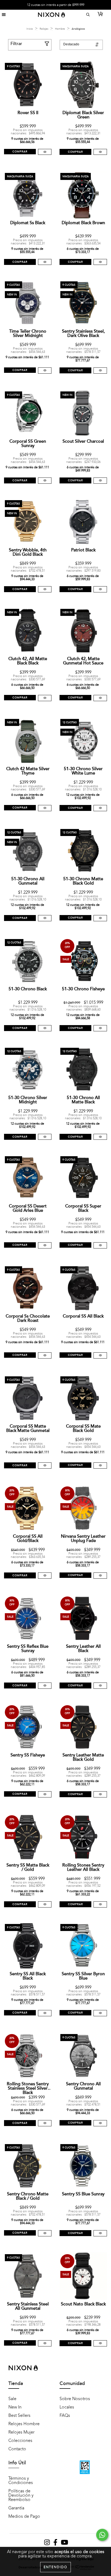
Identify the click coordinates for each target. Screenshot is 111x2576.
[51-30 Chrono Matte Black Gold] (100, 918)
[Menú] (4, 15)
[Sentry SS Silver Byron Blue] (100, 2013)
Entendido (55, 2567)
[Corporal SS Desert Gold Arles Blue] (45, 1245)
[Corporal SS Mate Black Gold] (100, 1466)
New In (15, 2407)
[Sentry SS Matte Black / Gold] (45, 1904)
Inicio (30, 29)
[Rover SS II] (45, 152)
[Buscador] (87, 15)
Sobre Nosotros (75, 2399)
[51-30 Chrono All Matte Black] (100, 1137)
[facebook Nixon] (56, 2544)
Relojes (44, 29)
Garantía (16, 2508)
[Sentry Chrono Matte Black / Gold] (45, 2233)
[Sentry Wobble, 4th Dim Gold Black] (45, 589)
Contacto (17, 2449)
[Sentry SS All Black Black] (45, 2013)
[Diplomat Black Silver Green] (100, 152)
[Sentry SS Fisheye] (45, 1794)
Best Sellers (19, 2415)
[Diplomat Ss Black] (45, 262)
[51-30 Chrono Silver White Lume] (100, 808)
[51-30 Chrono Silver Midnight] (45, 1137)
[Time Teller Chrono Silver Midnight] (45, 371)
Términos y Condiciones (21, 2481)
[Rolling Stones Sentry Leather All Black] (100, 1904)
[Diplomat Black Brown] (100, 262)
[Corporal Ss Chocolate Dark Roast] (45, 1355)
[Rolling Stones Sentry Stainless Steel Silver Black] (45, 2123)
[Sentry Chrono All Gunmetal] (100, 2123)
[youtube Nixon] (65, 2544)
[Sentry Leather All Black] (100, 1686)
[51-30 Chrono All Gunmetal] (45, 918)
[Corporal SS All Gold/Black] (45, 1576)
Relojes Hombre (24, 2424)
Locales (67, 2407)
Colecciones (20, 2441)
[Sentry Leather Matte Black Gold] (100, 1794)
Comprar (75, 152)
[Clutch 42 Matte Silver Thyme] (45, 808)
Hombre (60, 29)
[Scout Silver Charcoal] (100, 481)
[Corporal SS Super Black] (100, 1245)
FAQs (65, 2415)
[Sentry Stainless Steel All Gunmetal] (45, 2343)
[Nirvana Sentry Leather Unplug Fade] (100, 1576)
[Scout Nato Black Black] (100, 2343)
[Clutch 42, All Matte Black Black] (45, 698)
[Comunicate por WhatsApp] (102, 2535)
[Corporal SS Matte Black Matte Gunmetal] (45, 1466)
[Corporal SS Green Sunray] (45, 481)
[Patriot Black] (100, 589)
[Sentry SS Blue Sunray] (100, 2233)
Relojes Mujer (21, 2432)
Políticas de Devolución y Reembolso (21, 2495)
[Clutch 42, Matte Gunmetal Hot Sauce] (100, 698)
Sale (12, 2399)
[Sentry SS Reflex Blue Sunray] (45, 1686)
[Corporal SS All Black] (100, 1355)
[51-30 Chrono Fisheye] (100, 1028)
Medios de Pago (24, 2516)
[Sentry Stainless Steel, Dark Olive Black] (100, 371)
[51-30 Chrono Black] (45, 1028)
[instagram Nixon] (47, 2544)
